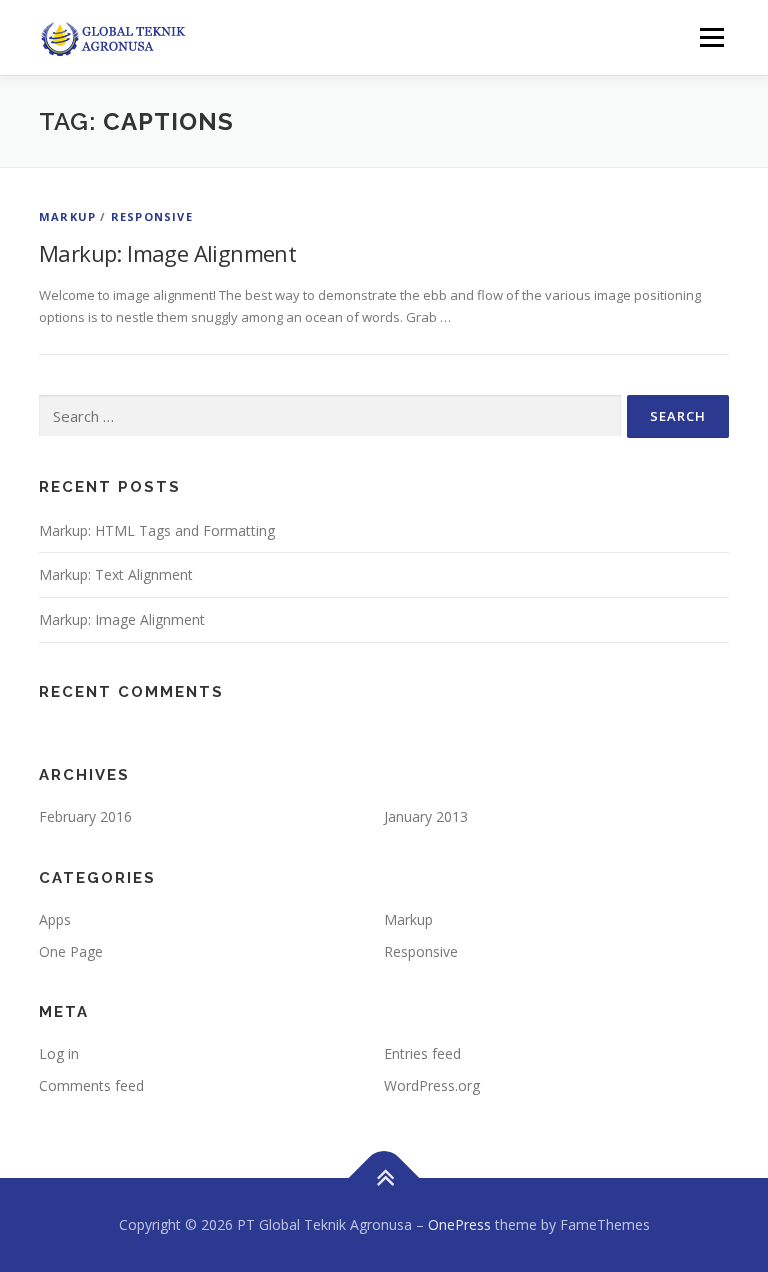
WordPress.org (432, 1085)
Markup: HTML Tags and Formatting (157, 530)
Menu (711, 37)
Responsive (152, 216)
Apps (55, 919)
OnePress (459, 1224)
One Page (71, 951)
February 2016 (85, 816)
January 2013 (426, 816)
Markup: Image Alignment (167, 253)
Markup (67, 216)
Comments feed (91, 1085)
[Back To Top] (384, 1178)
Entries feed (422, 1053)
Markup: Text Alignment (116, 574)
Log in (59, 1053)
